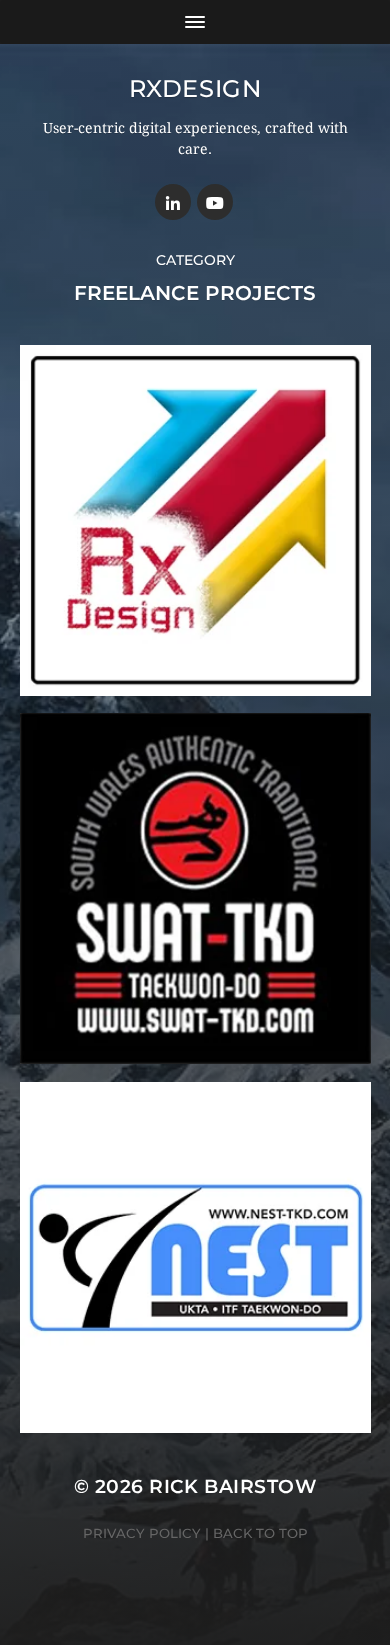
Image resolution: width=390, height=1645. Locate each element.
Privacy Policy (142, 1533)
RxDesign (195, 88)
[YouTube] (215, 202)
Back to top (260, 1533)
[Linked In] (173, 202)
